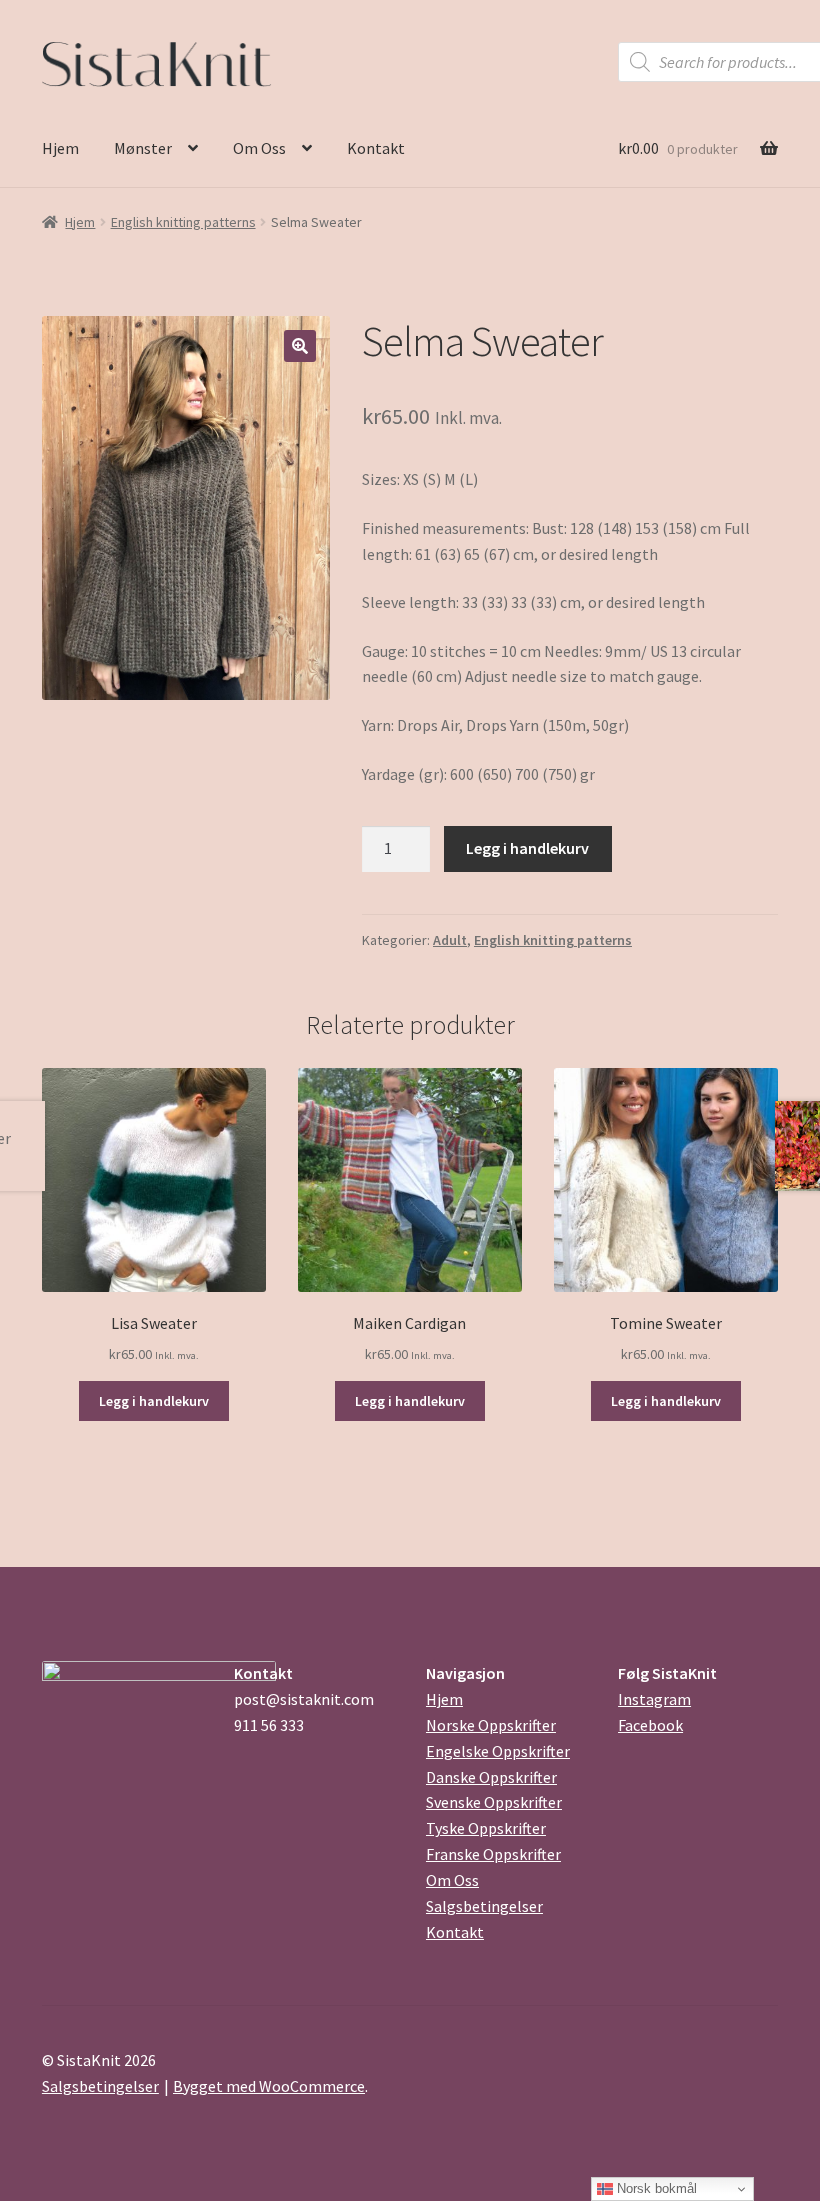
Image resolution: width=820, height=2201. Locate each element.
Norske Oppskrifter (491, 1725)
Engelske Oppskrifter (498, 1751)
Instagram (654, 1699)
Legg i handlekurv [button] (154, 1401)
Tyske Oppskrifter (486, 1828)
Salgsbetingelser (484, 1906)
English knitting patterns (183, 222)
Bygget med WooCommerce (269, 2086)
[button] (300, 346)
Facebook (650, 1725)
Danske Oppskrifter (491, 1777)
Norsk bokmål (655, 2188)
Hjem (60, 148)
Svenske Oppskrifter (494, 1802)
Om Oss (259, 148)
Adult (450, 940)
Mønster (143, 148)
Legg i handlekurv (527, 848)
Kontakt (376, 148)
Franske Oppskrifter (493, 1854)
